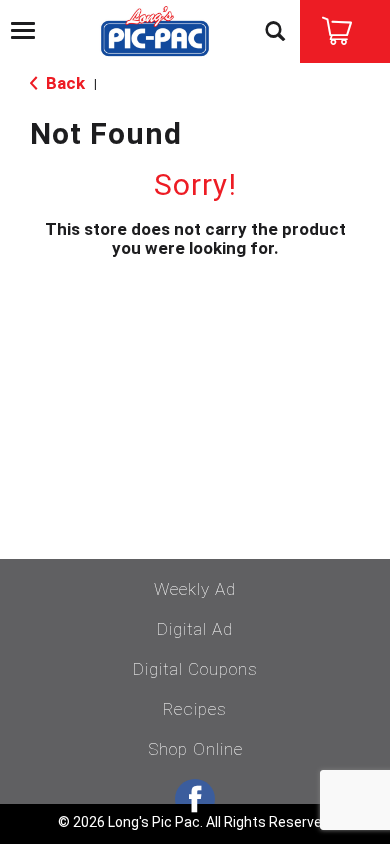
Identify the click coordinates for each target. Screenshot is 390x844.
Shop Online (195, 749)
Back (63, 83)
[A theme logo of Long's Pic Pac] (155, 33)
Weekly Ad (195, 589)
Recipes (195, 709)
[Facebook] (195, 799)
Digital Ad (195, 629)
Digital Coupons (195, 669)
